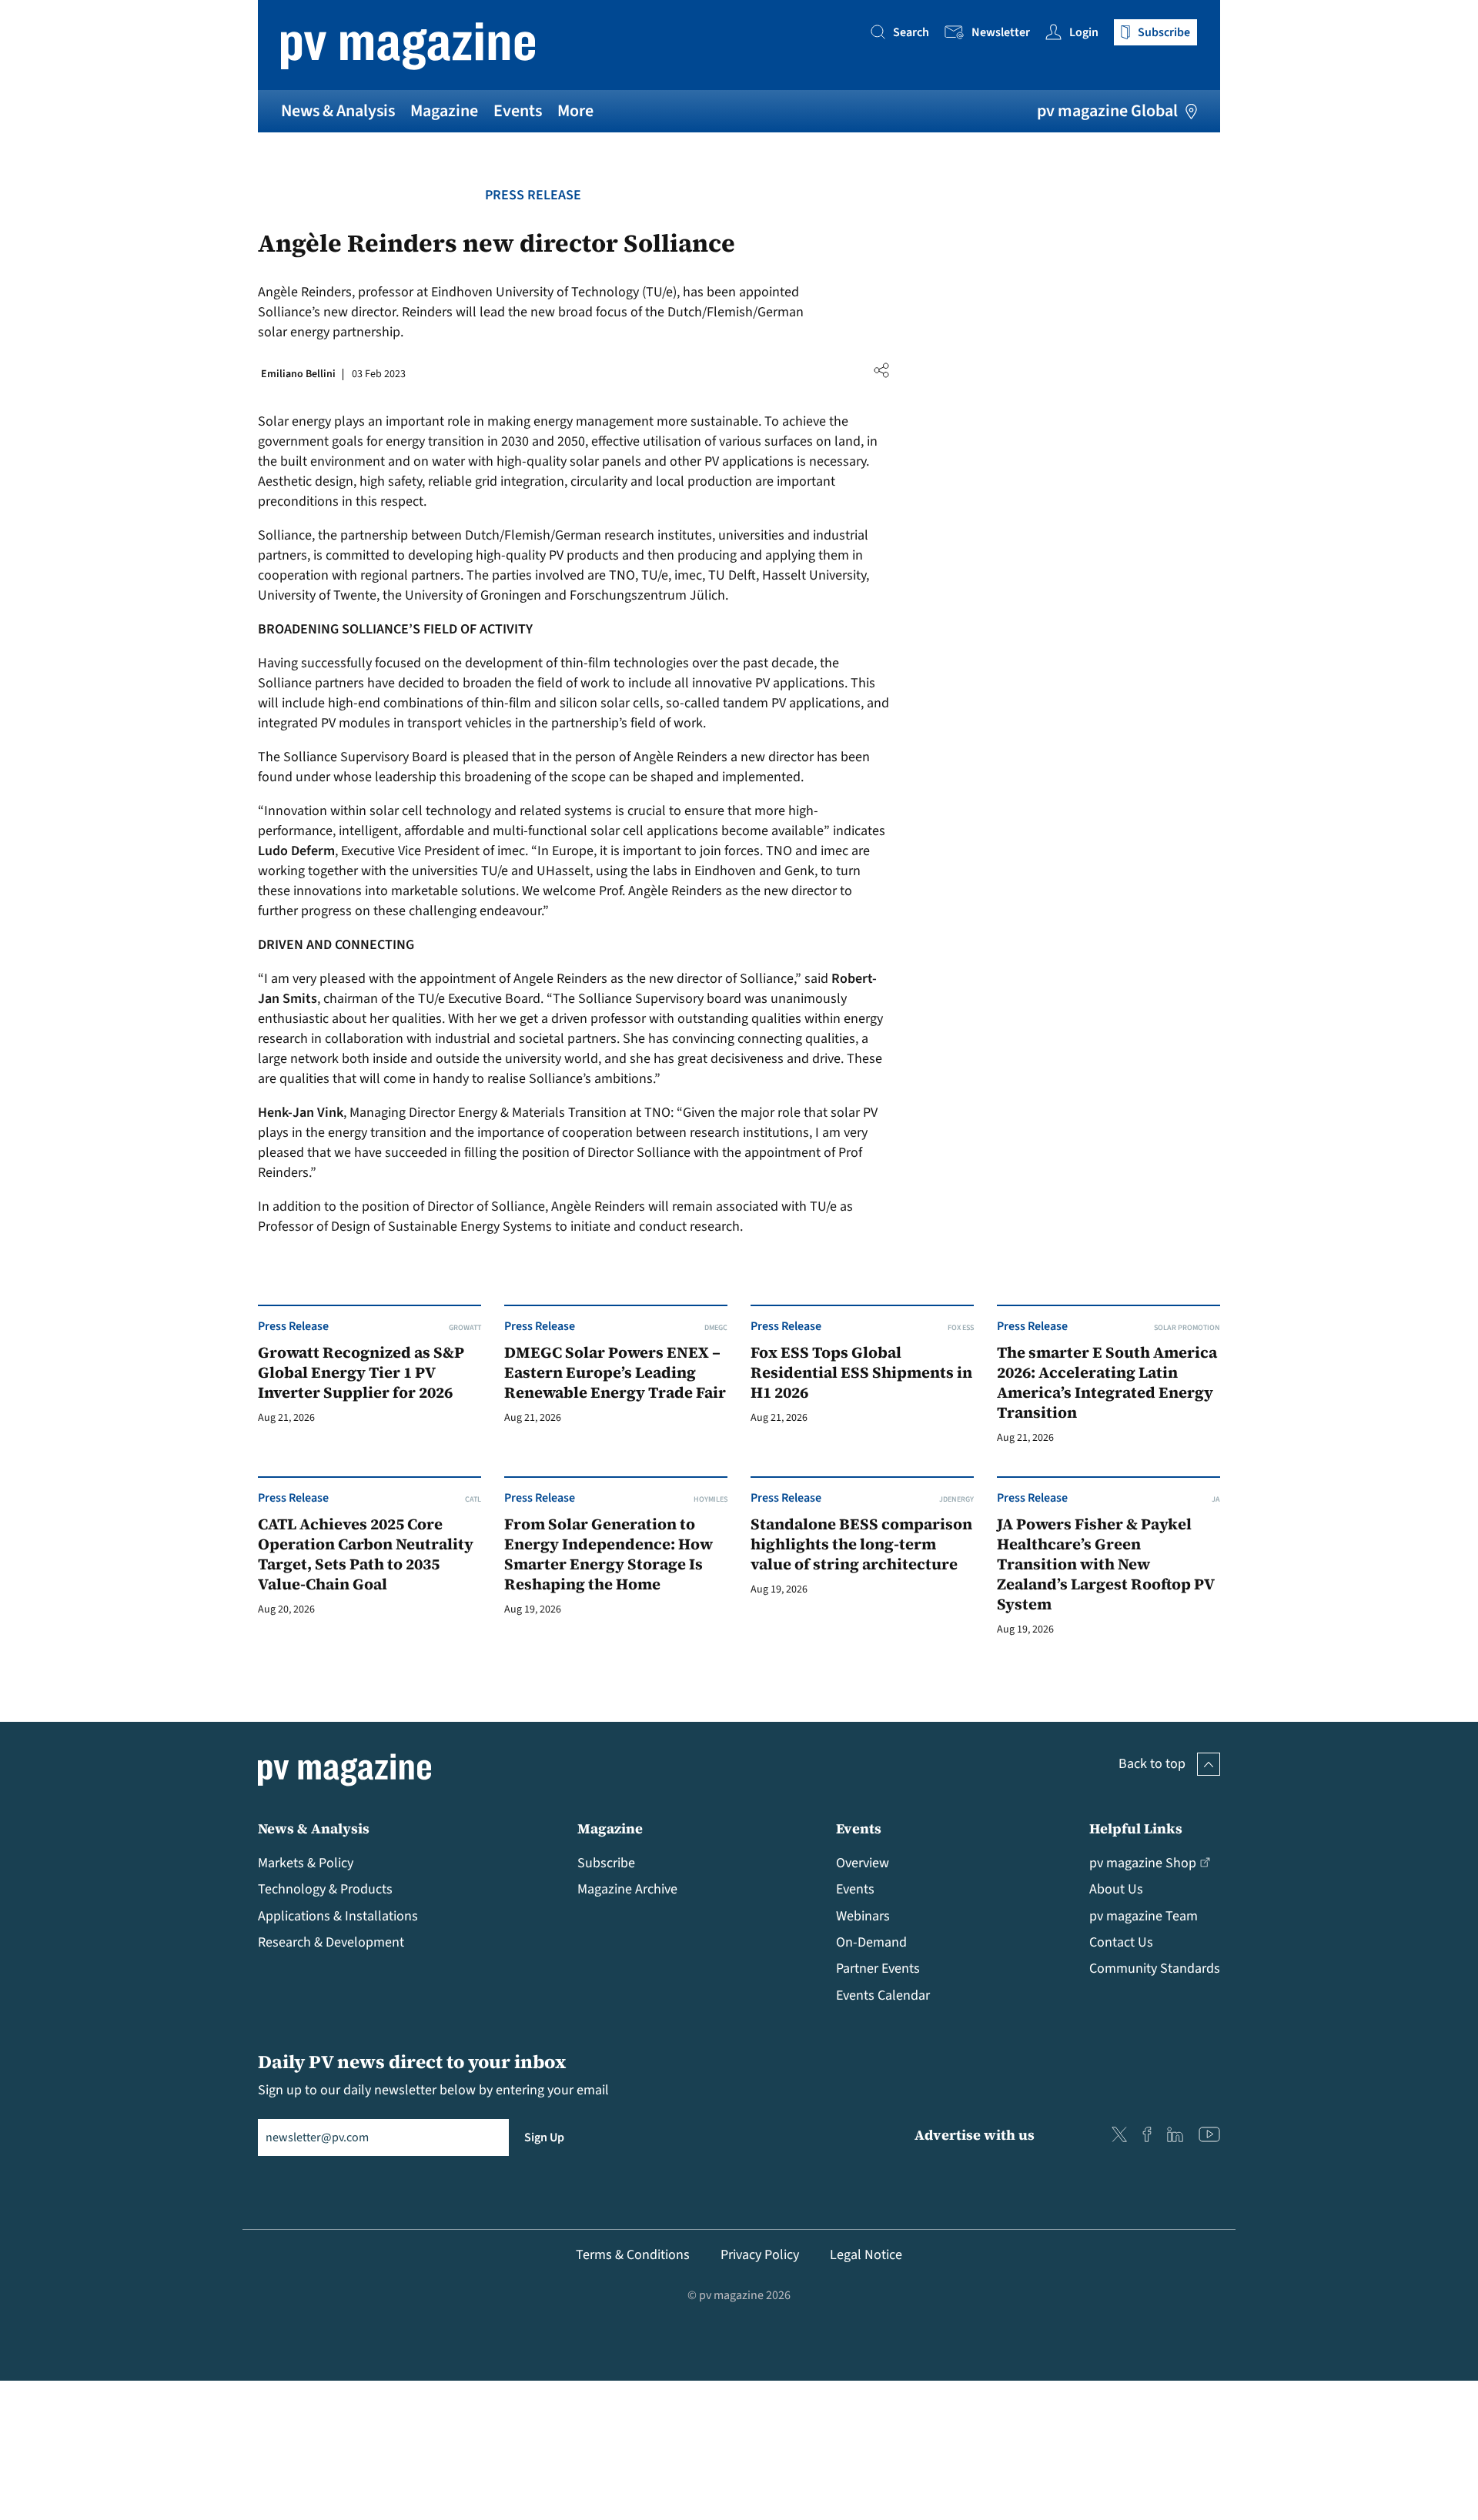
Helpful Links (1136, 1828)
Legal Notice (866, 2255)
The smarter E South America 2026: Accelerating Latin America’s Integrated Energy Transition (1107, 1383)
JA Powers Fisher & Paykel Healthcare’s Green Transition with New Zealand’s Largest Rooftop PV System (1105, 1564)
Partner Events (878, 1969)
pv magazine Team (1144, 1916)
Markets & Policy (306, 1863)
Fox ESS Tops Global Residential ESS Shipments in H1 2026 (861, 1373)
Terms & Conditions (633, 2255)
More (575, 111)
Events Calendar (883, 1995)
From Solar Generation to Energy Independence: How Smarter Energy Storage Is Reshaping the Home (609, 1554)
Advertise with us (975, 2135)
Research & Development (331, 1942)
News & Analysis (338, 111)
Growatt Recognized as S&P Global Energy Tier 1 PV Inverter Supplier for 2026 (361, 1373)
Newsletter (1001, 32)
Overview (863, 1863)
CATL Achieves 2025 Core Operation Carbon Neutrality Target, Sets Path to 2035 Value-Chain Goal (366, 1554)
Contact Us (1121, 1942)
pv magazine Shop (1143, 1863)
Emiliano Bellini (298, 374)
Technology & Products (325, 1889)
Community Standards (1155, 1969)
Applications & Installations (338, 1916)
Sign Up (544, 2137)
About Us (1116, 1889)
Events (518, 111)
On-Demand (871, 1942)
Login (1084, 32)
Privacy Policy (760, 2255)
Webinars (863, 1916)
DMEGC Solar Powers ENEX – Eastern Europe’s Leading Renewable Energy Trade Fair (615, 1373)
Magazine (444, 111)
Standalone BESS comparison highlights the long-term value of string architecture (861, 1544)
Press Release (533, 195)
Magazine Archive (627, 1889)
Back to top (1152, 1764)
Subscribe (606, 1863)
